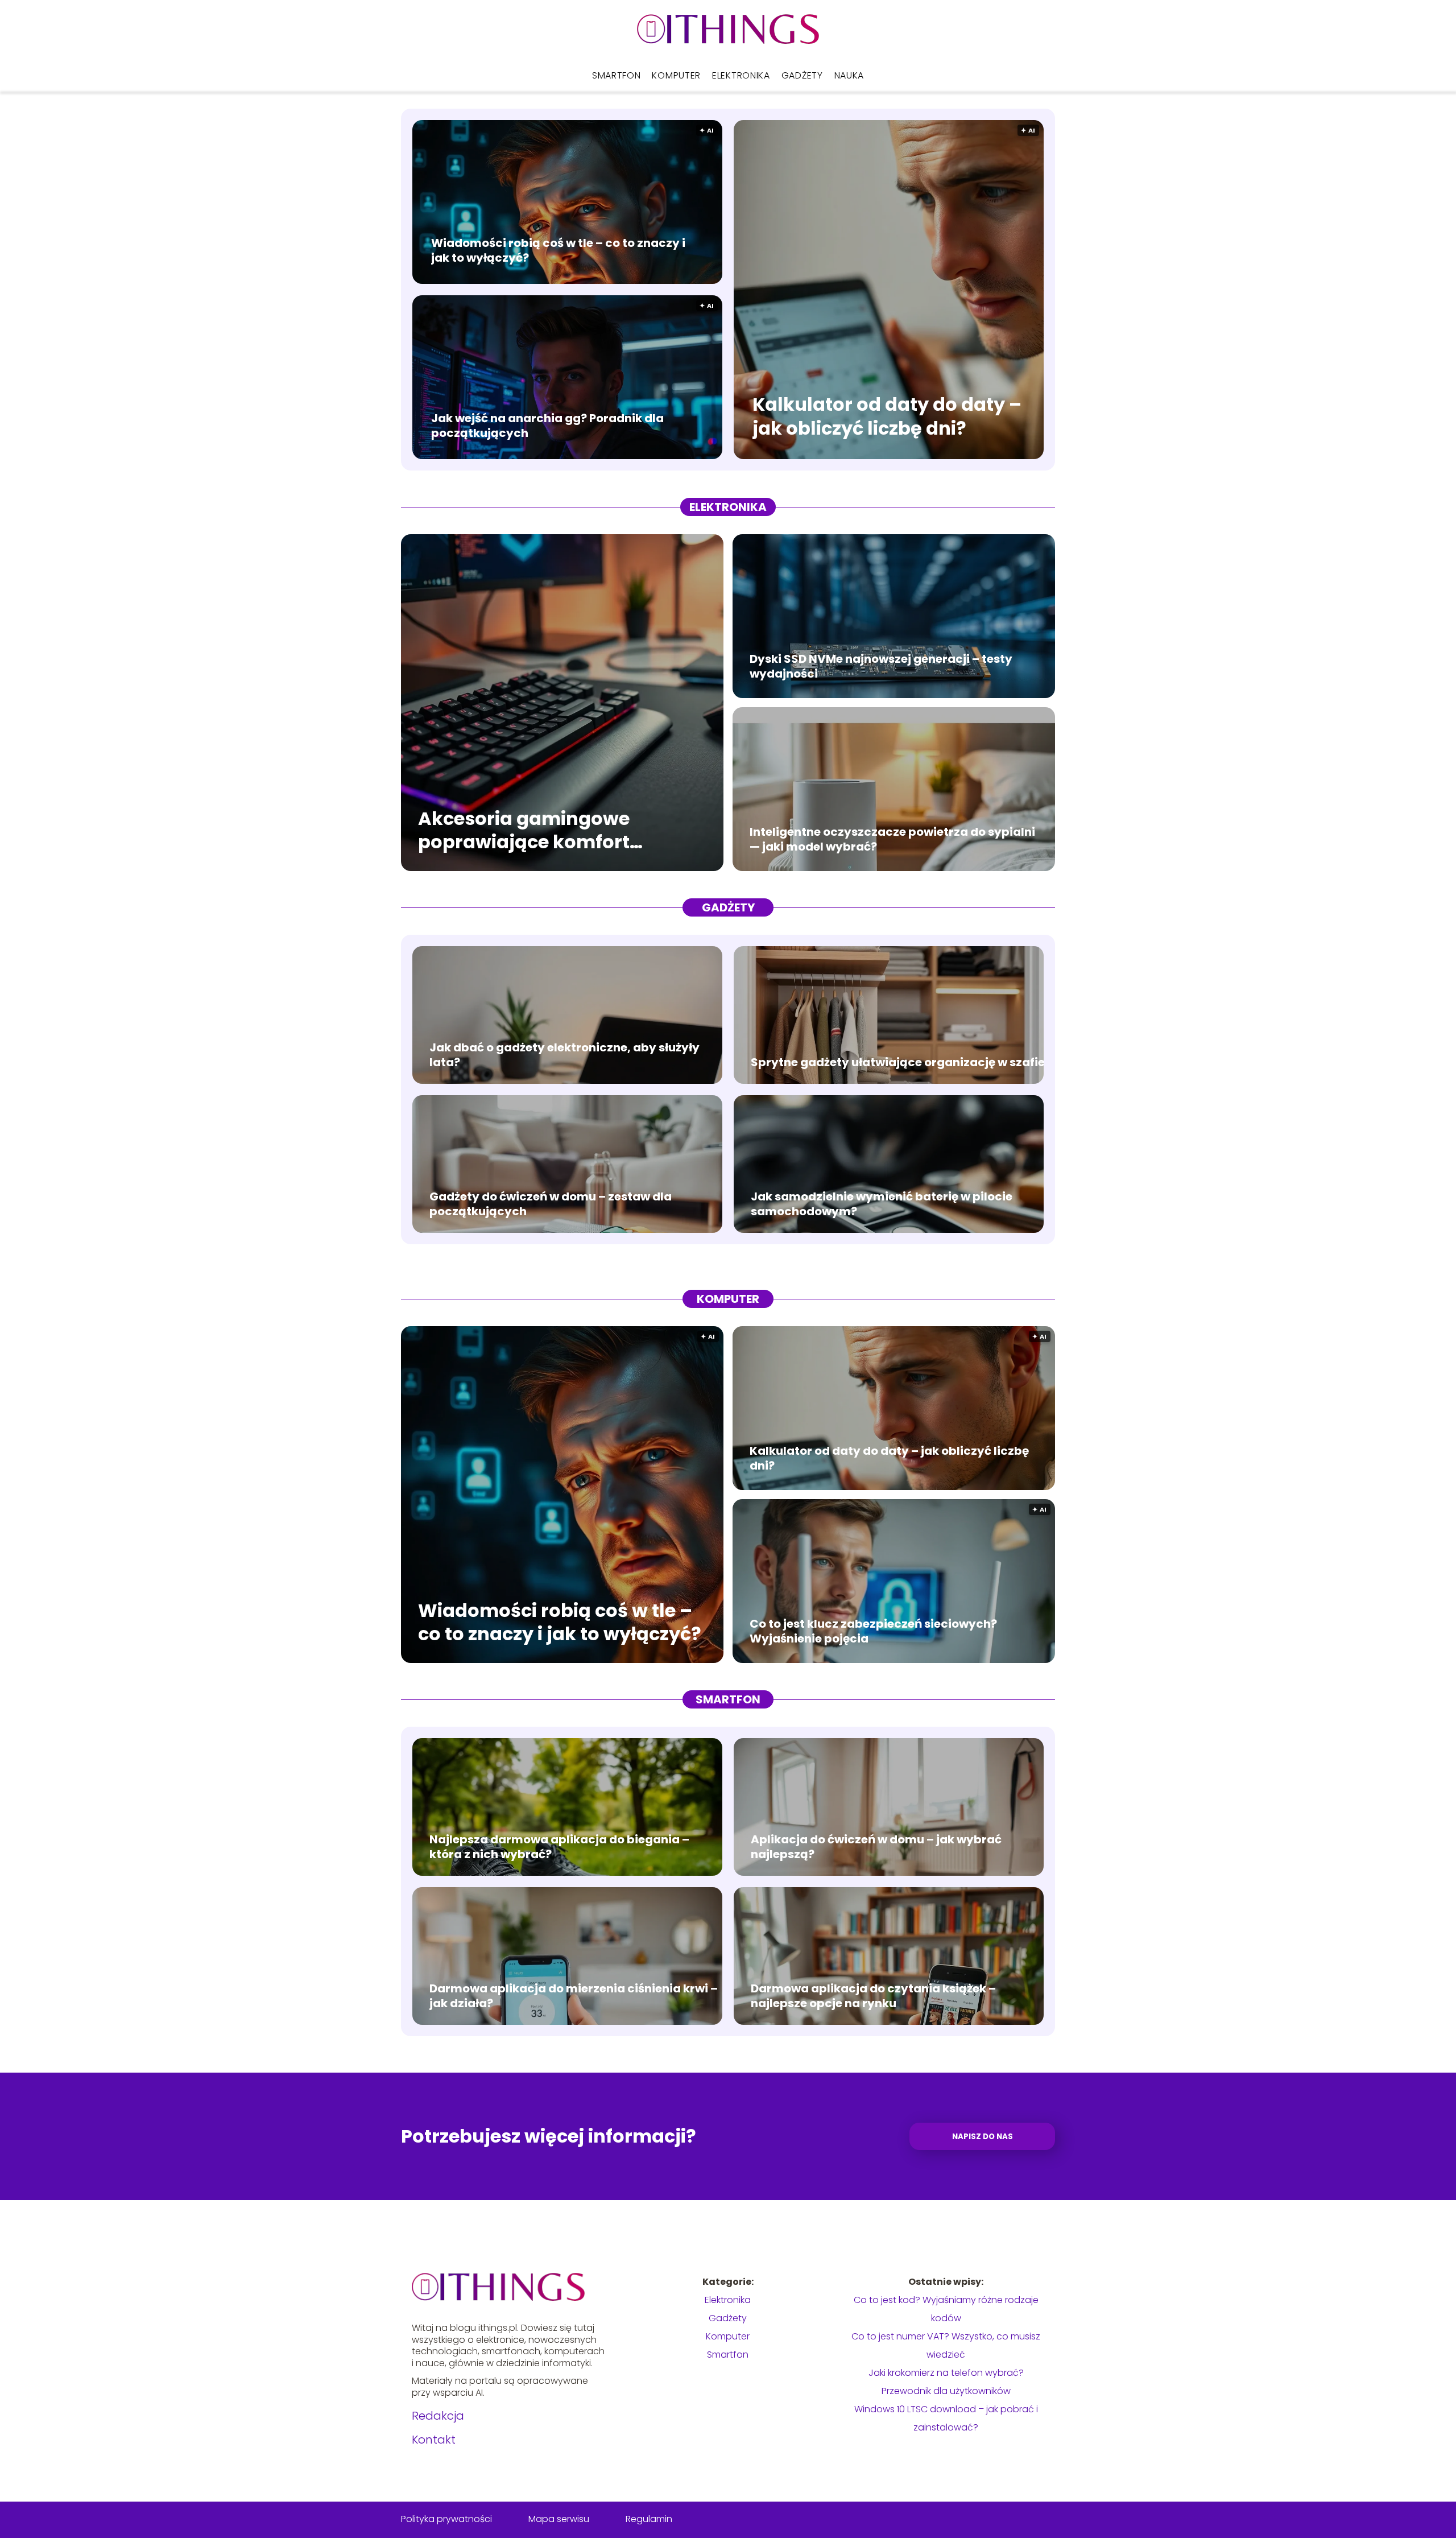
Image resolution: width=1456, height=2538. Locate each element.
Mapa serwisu (559, 2519)
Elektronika (741, 75)
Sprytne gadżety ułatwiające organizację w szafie (898, 1062)
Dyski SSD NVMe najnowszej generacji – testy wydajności (881, 666)
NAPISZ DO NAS (983, 2137)
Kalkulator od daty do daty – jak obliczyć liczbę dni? (887, 417)
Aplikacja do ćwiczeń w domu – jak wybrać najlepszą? (876, 1847)
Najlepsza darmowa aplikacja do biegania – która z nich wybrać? (559, 1847)
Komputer (676, 75)
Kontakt (434, 2440)
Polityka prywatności (446, 2519)
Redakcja (438, 2416)
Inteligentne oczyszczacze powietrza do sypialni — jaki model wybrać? (892, 839)
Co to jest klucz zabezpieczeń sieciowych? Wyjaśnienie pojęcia (873, 1631)
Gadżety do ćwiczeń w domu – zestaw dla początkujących (551, 1204)
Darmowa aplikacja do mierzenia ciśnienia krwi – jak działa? (574, 1996)
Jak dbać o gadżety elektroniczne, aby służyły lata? (564, 1055)
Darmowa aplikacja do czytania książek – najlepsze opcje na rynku (873, 1996)
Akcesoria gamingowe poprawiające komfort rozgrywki (524, 830)
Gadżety (802, 75)
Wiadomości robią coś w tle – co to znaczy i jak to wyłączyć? (558, 250)
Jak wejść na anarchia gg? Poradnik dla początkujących (547, 426)
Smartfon (617, 75)
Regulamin (649, 2519)
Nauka (849, 75)
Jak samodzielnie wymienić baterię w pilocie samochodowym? (882, 1204)
